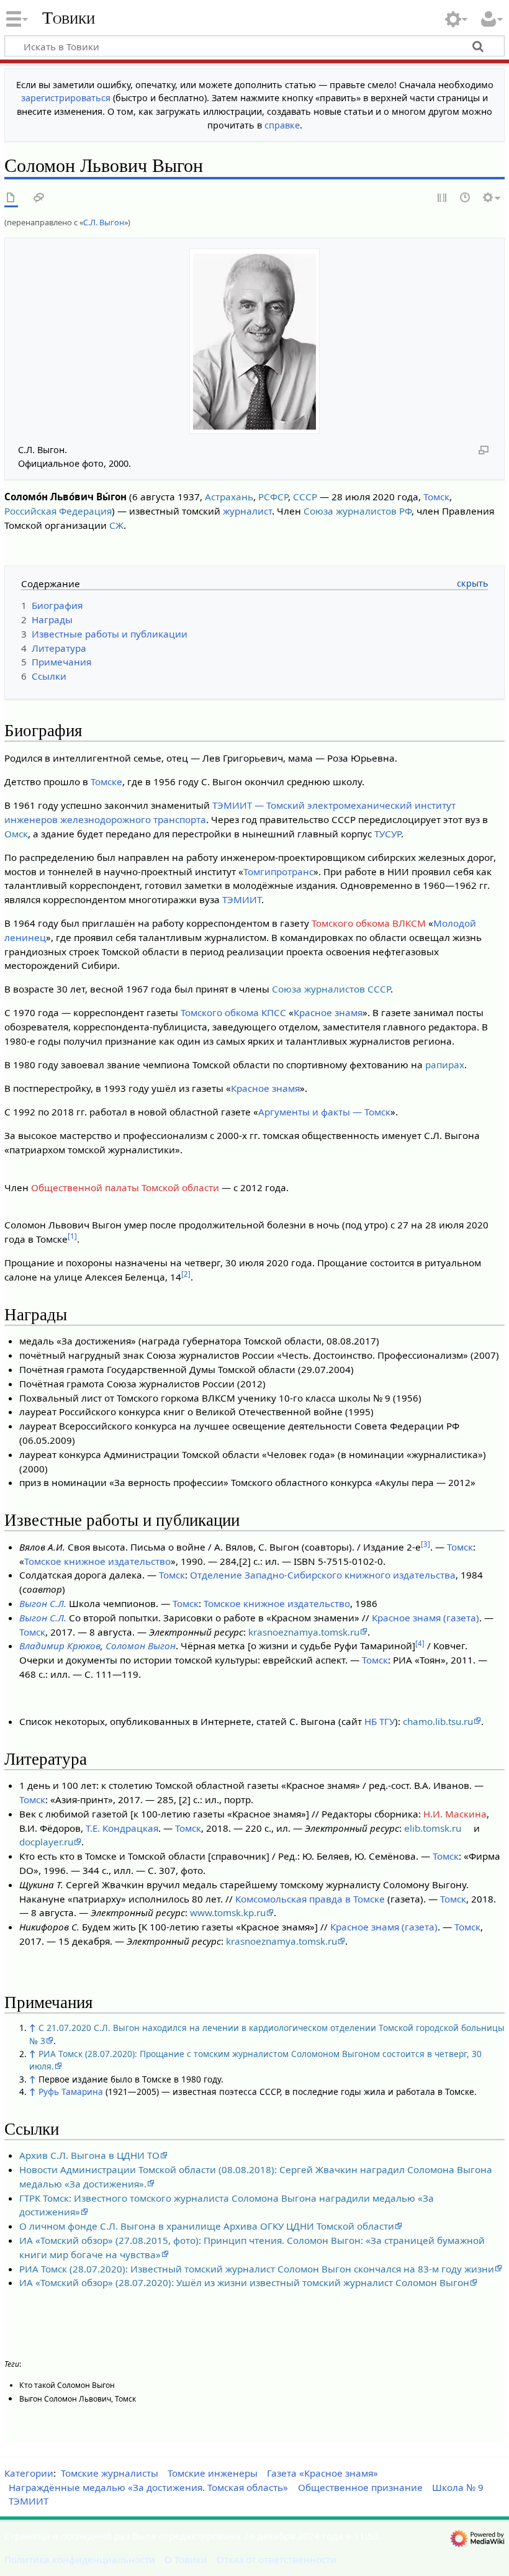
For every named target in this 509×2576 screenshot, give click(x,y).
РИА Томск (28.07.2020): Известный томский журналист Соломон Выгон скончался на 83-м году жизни (257, 2269)
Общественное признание (360, 2487)
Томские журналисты (110, 2473)
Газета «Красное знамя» (322, 2473)
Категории (29, 2473)
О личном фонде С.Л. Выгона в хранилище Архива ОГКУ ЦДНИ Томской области (207, 2226)
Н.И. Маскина (455, 1814)
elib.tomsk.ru (433, 1828)
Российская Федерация (58, 511)
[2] (186, 1274)
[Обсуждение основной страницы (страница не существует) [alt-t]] (39, 198)
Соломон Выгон (141, 1646)
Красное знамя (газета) (426, 1618)
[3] (426, 1544)
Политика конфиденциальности (80, 2559)
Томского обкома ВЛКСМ (369, 923)
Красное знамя (328, 1012)
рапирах (445, 1065)
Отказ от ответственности (277, 2559)
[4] (420, 1643)
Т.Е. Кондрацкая (122, 1828)
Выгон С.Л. (43, 1603)
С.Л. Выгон (104, 222)
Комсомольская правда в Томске (310, 1899)
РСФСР (273, 497)
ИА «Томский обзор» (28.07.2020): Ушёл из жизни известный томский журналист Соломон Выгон (244, 2282)
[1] (72, 1236)
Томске (106, 781)
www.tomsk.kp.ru (228, 1912)
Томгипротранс (278, 871)
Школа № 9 (458, 2487)
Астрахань (229, 497)
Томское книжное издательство (97, 1561)
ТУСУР (388, 834)
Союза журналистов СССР (331, 989)
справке (282, 125)
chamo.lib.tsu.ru (438, 1721)
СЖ (116, 525)
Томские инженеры (213, 2473)
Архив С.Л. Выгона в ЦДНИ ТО (89, 2155)
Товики (69, 18)
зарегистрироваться (66, 98)
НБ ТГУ (380, 1721)
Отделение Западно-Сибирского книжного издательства (323, 1575)
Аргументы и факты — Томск (324, 1112)
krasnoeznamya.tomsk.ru (304, 1632)
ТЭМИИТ (242, 899)
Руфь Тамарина (71, 2092)
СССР (305, 497)
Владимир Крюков (60, 1646)
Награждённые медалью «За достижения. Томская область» (148, 2487)
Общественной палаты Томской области (125, 1187)
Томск (436, 497)
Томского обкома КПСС (233, 1012)
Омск (16, 834)
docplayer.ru (46, 1842)
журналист (247, 511)
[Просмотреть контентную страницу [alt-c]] (11, 198)
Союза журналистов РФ (358, 511)
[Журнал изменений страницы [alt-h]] (466, 198)
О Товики (186, 2559)
